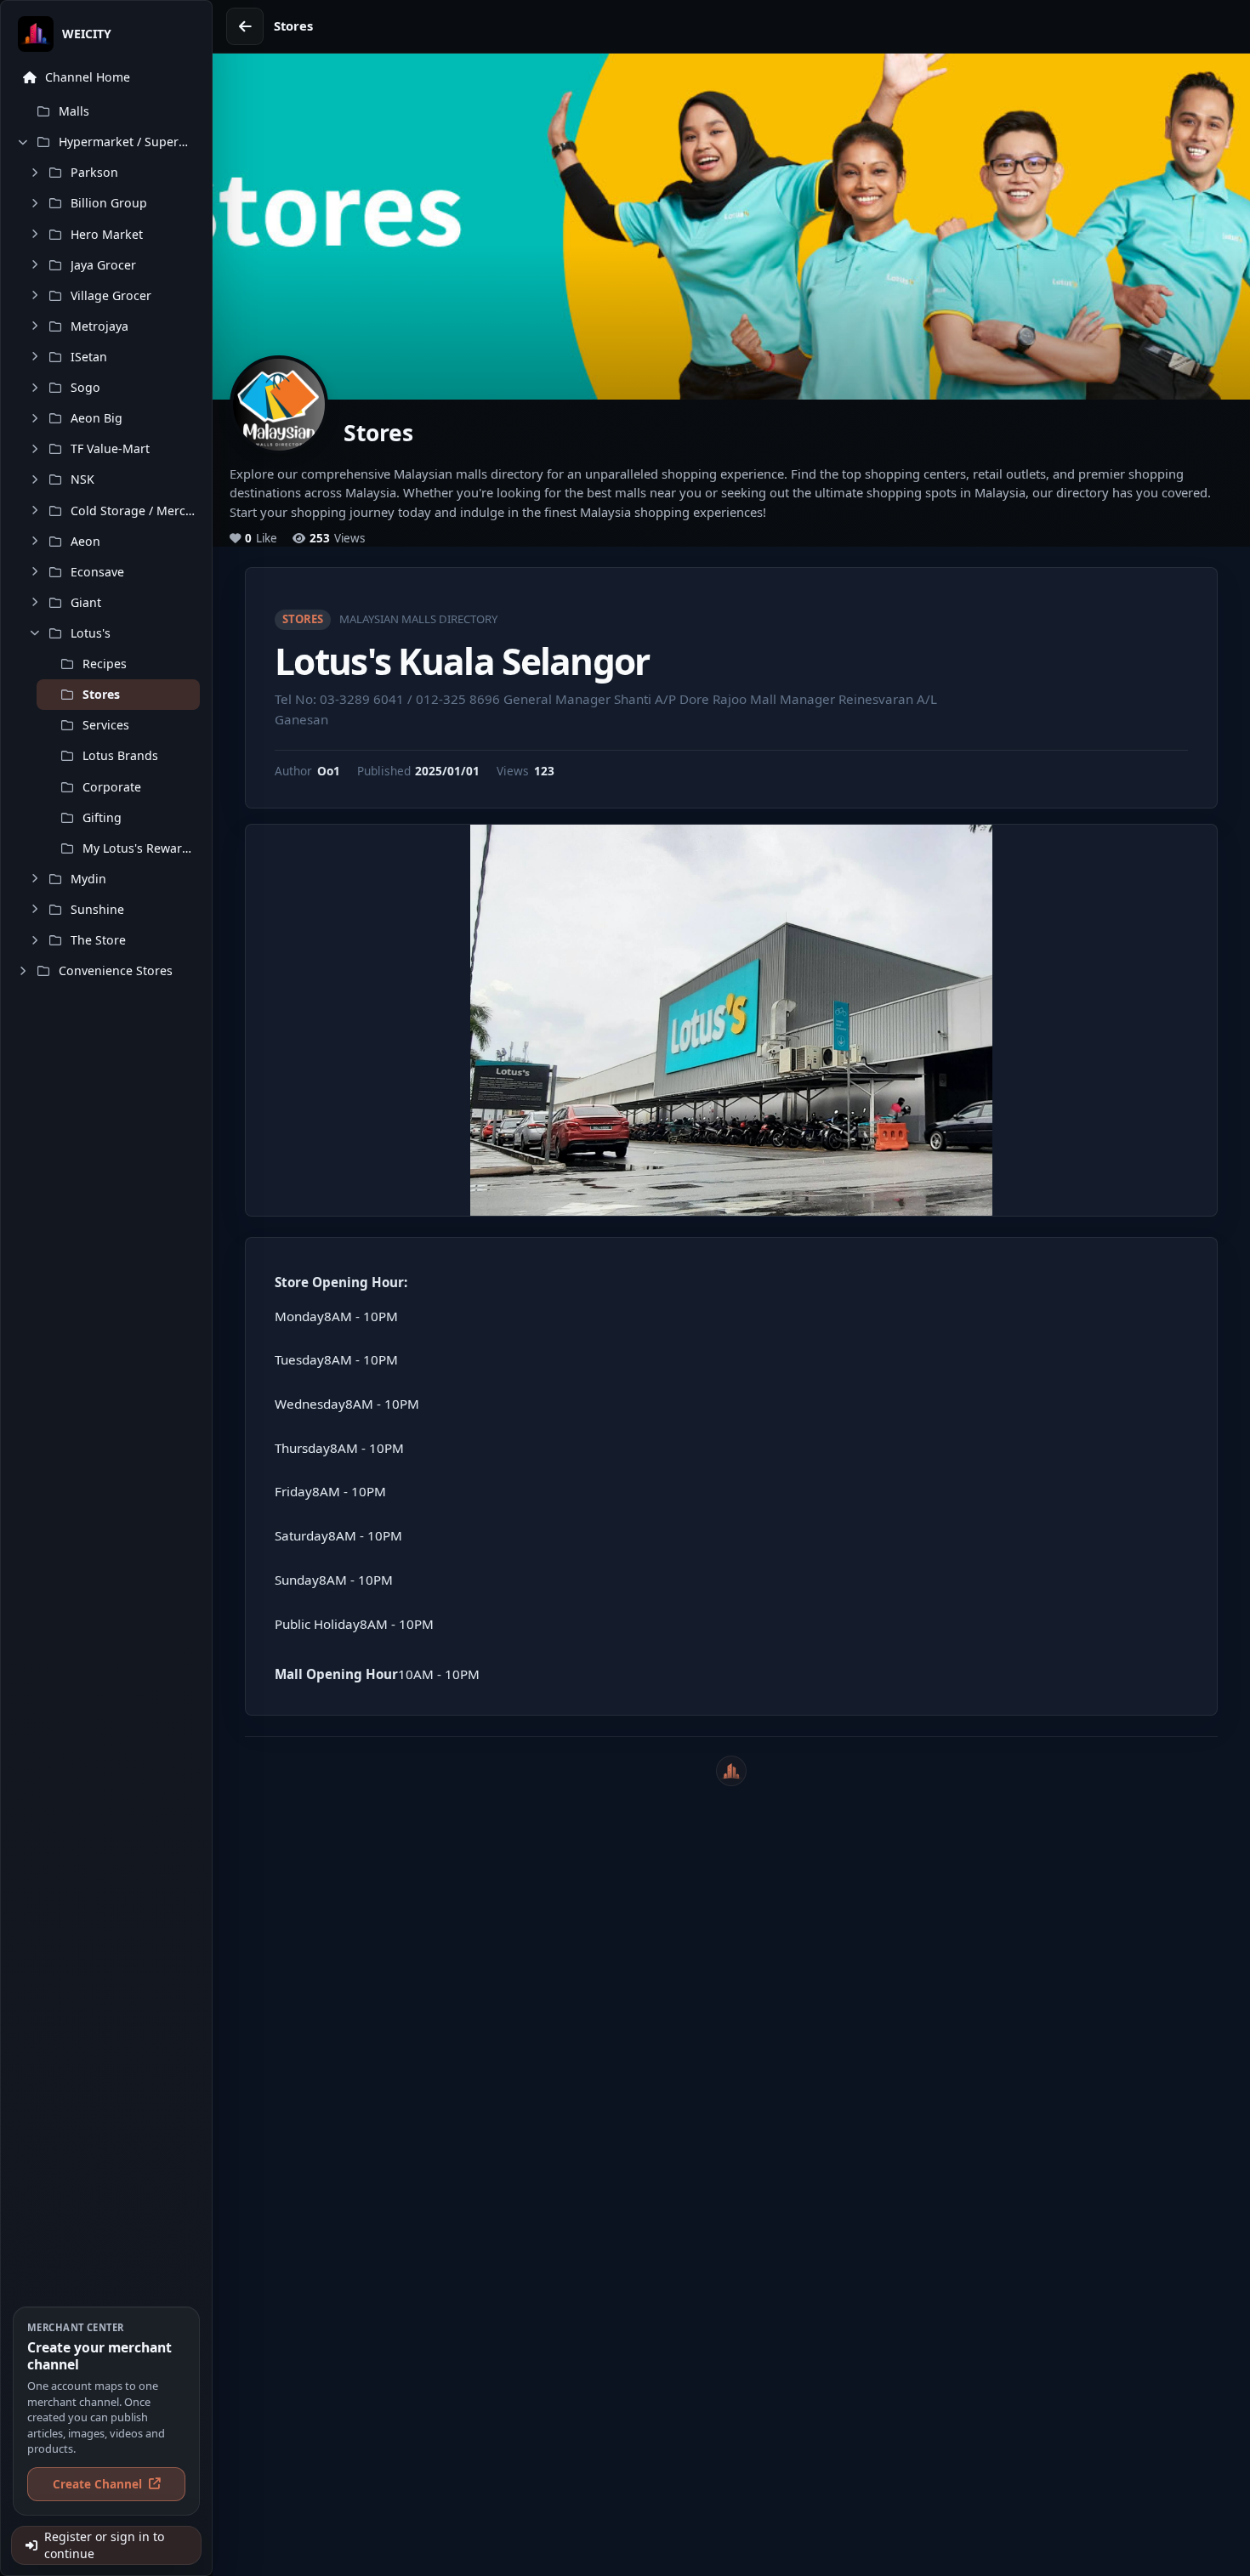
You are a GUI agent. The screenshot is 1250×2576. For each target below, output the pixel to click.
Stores (303, 619)
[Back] (245, 26)
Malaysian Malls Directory (418, 619)
